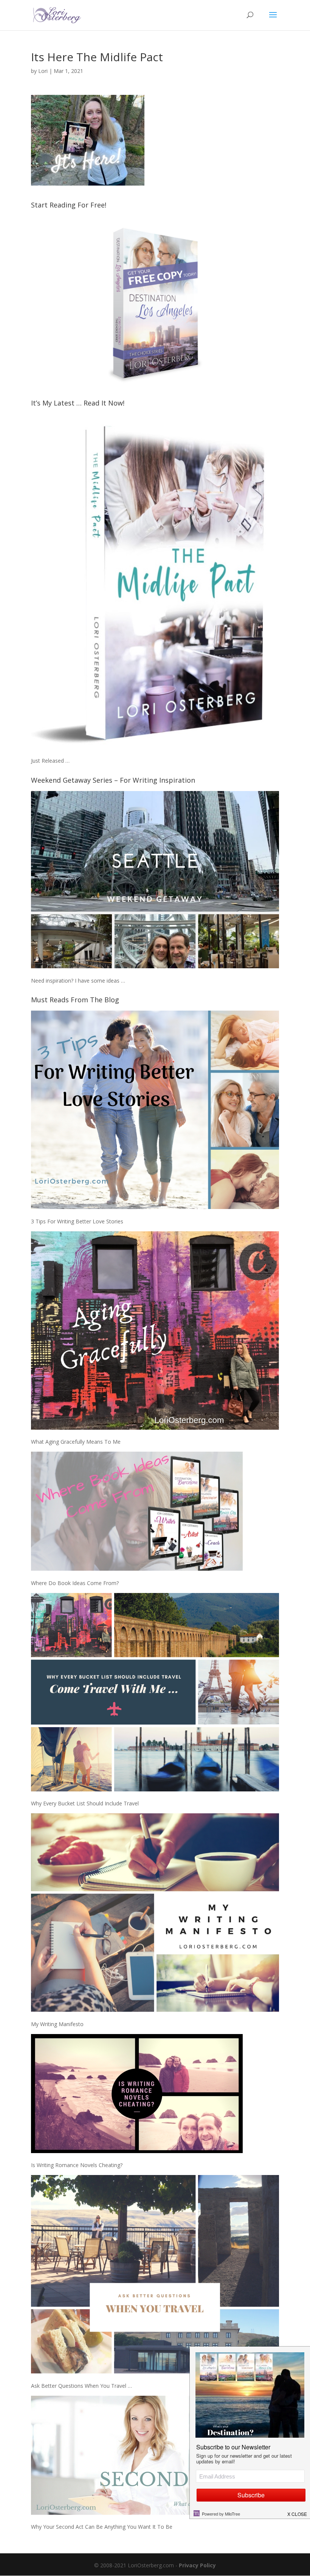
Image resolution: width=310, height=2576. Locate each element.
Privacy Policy (197, 2565)
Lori (43, 71)
